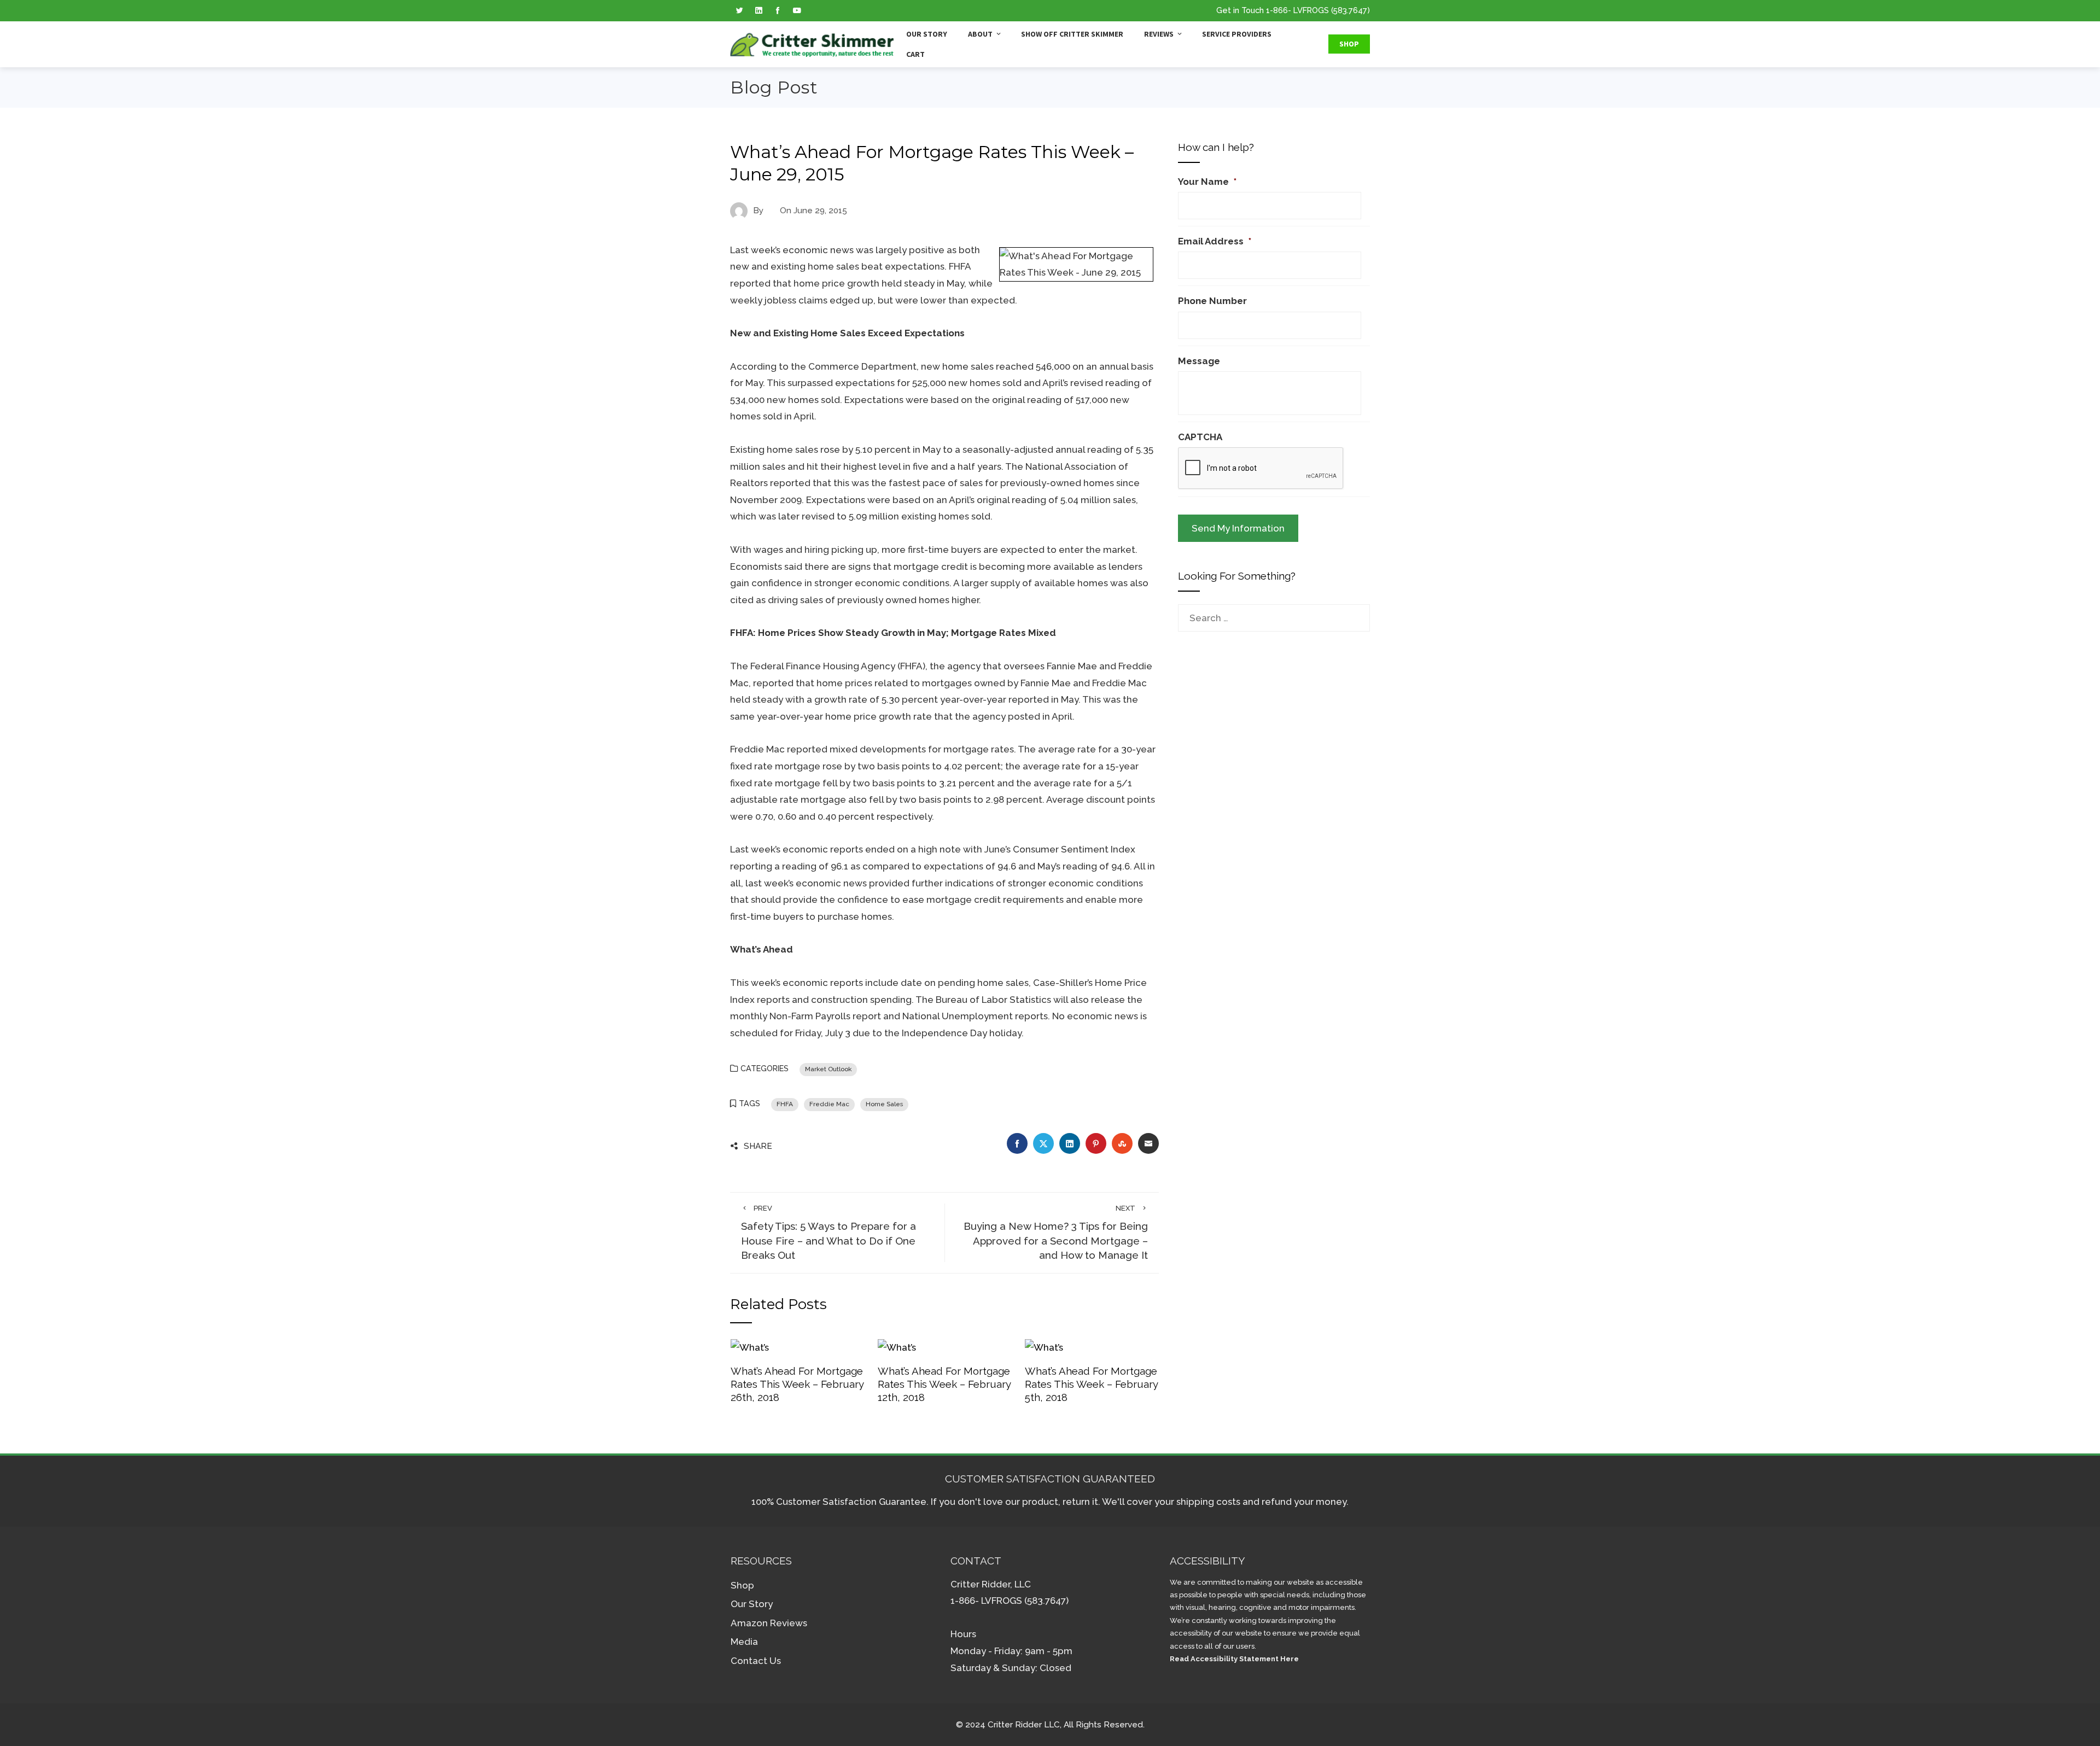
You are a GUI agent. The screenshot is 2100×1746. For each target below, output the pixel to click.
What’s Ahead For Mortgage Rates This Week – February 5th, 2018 (1091, 1384)
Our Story (927, 34)
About (980, 34)
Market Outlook (828, 1069)
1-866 (1277, 10)
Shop (1349, 44)
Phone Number (1212, 301)
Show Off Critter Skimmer (1072, 34)
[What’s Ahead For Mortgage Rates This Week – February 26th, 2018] (750, 1347)
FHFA (785, 1104)
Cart (915, 54)
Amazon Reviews (769, 1623)
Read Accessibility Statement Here (1234, 1659)
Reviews (1159, 34)
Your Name (1207, 182)
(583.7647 (1349, 10)
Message (1199, 361)
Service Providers (1237, 34)
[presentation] (1261, 469)
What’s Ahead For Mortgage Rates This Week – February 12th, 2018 (944, 1384)
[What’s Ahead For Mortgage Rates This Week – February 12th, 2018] (897, 1347)
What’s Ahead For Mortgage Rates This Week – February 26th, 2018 (797, 1384)
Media (744, 1642)
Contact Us (756, 1661)
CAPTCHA (1200, 437)
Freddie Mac (829, 1104)
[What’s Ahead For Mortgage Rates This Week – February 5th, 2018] (1044, 1347)
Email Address (1215, 241)
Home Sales (884, 1104)
